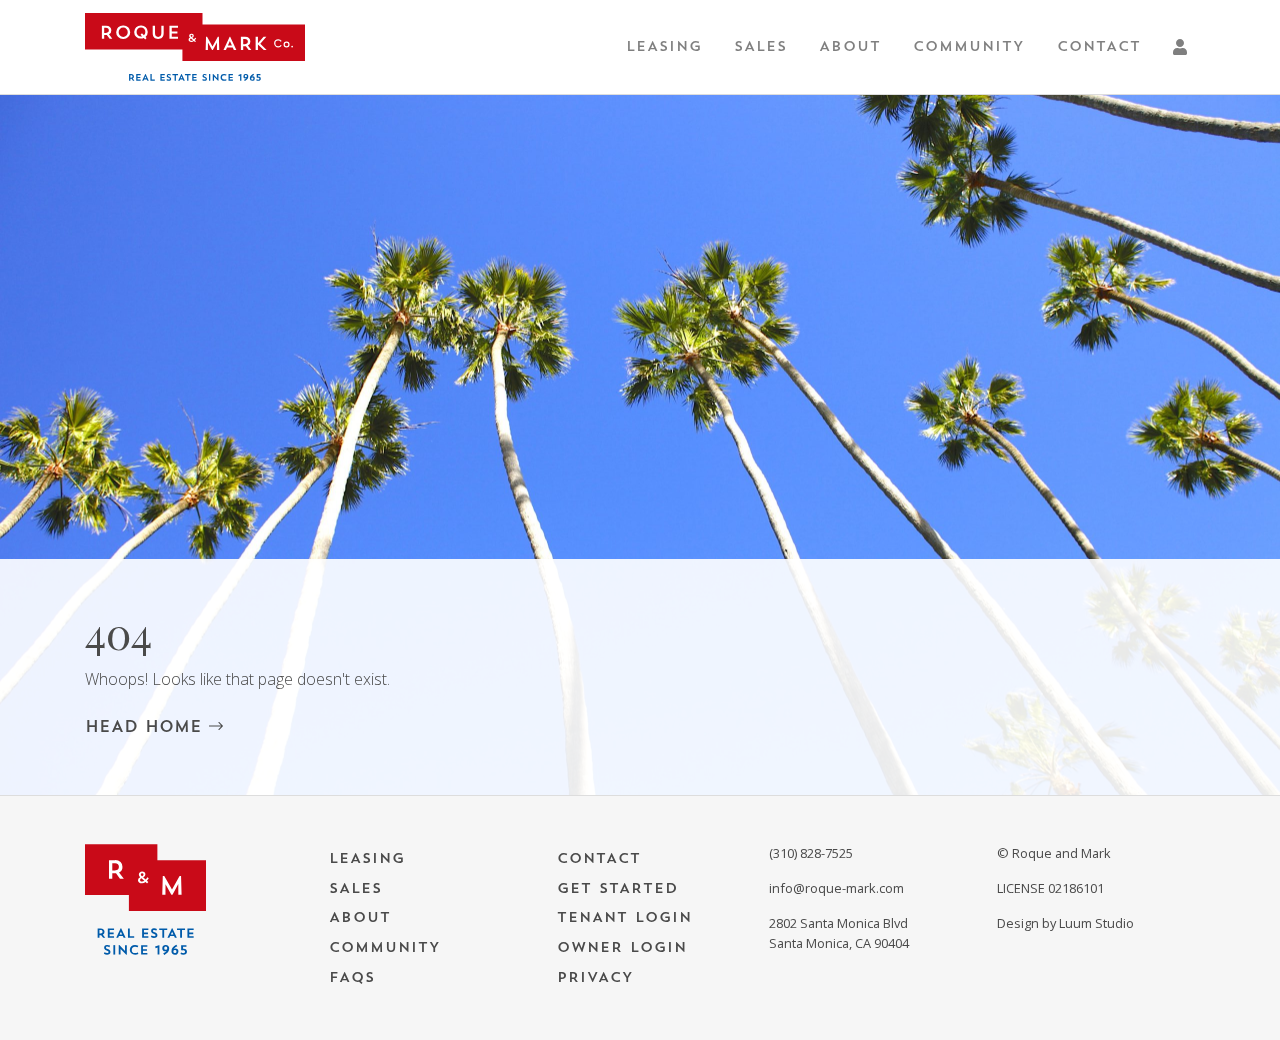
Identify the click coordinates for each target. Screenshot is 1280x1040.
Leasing (664, 46)
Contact (1099, 46)
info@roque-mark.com (836, 888)
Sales (760, 46)
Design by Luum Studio (1065, 923)
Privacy (595, 977)
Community (969, 46)
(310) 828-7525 (811, 853)
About (850, 46)
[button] (1184, 47)
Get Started (617, 888)
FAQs (352, 977)
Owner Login (622, 947)
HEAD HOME (147, 727)
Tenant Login (624, 917)
